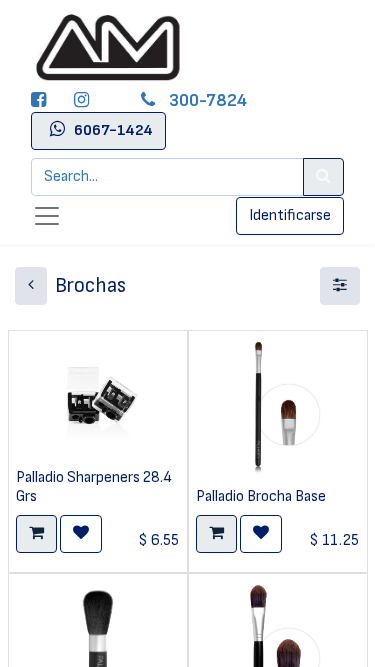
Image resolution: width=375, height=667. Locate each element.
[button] (36, 534)
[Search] (323, 177)
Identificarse (290, 215)
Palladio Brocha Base (261, 496)
